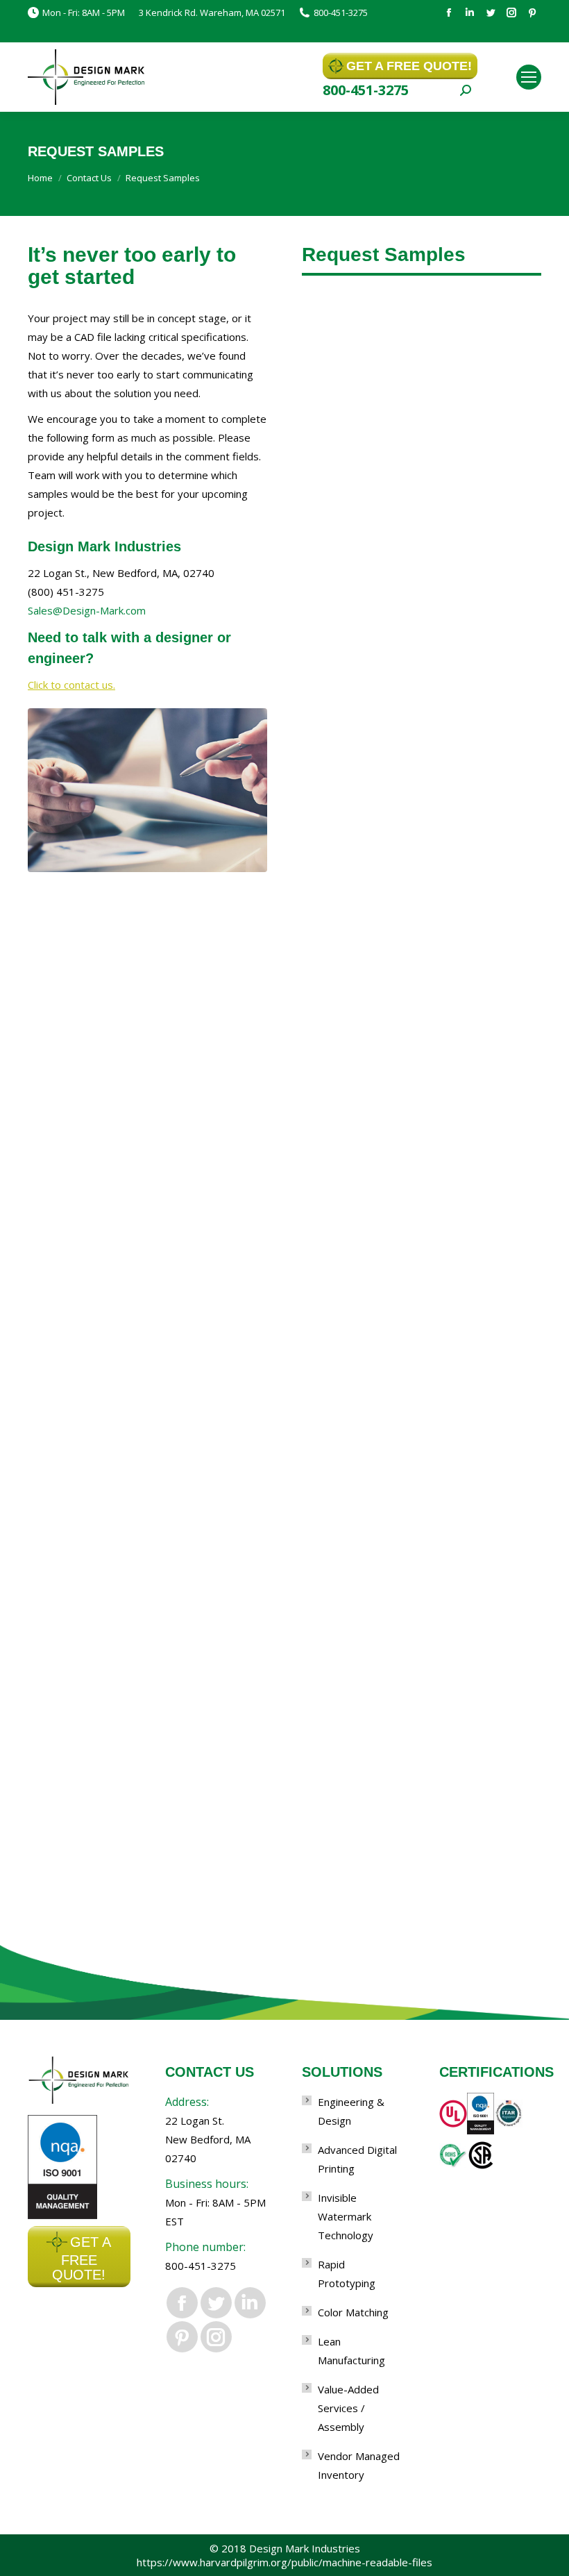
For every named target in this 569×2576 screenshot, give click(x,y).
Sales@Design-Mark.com (87, 610)
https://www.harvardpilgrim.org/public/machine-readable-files (284, 2562)
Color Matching (353, 2312)
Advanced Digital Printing (357, 2159)
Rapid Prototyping (347, 2274)
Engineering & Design (351, 2111)
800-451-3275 (341, 12)
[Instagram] (511, 12)
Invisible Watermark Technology (346, 2216)
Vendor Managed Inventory (359, 2465)
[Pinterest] (532, 12)
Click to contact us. (71, 685)
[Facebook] (449, 12)
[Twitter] (491, 12)
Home (40, 178)
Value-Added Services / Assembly (348, 2408)
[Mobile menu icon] (529, 77)
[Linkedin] (470, 12)
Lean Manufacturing (351, 2351)
